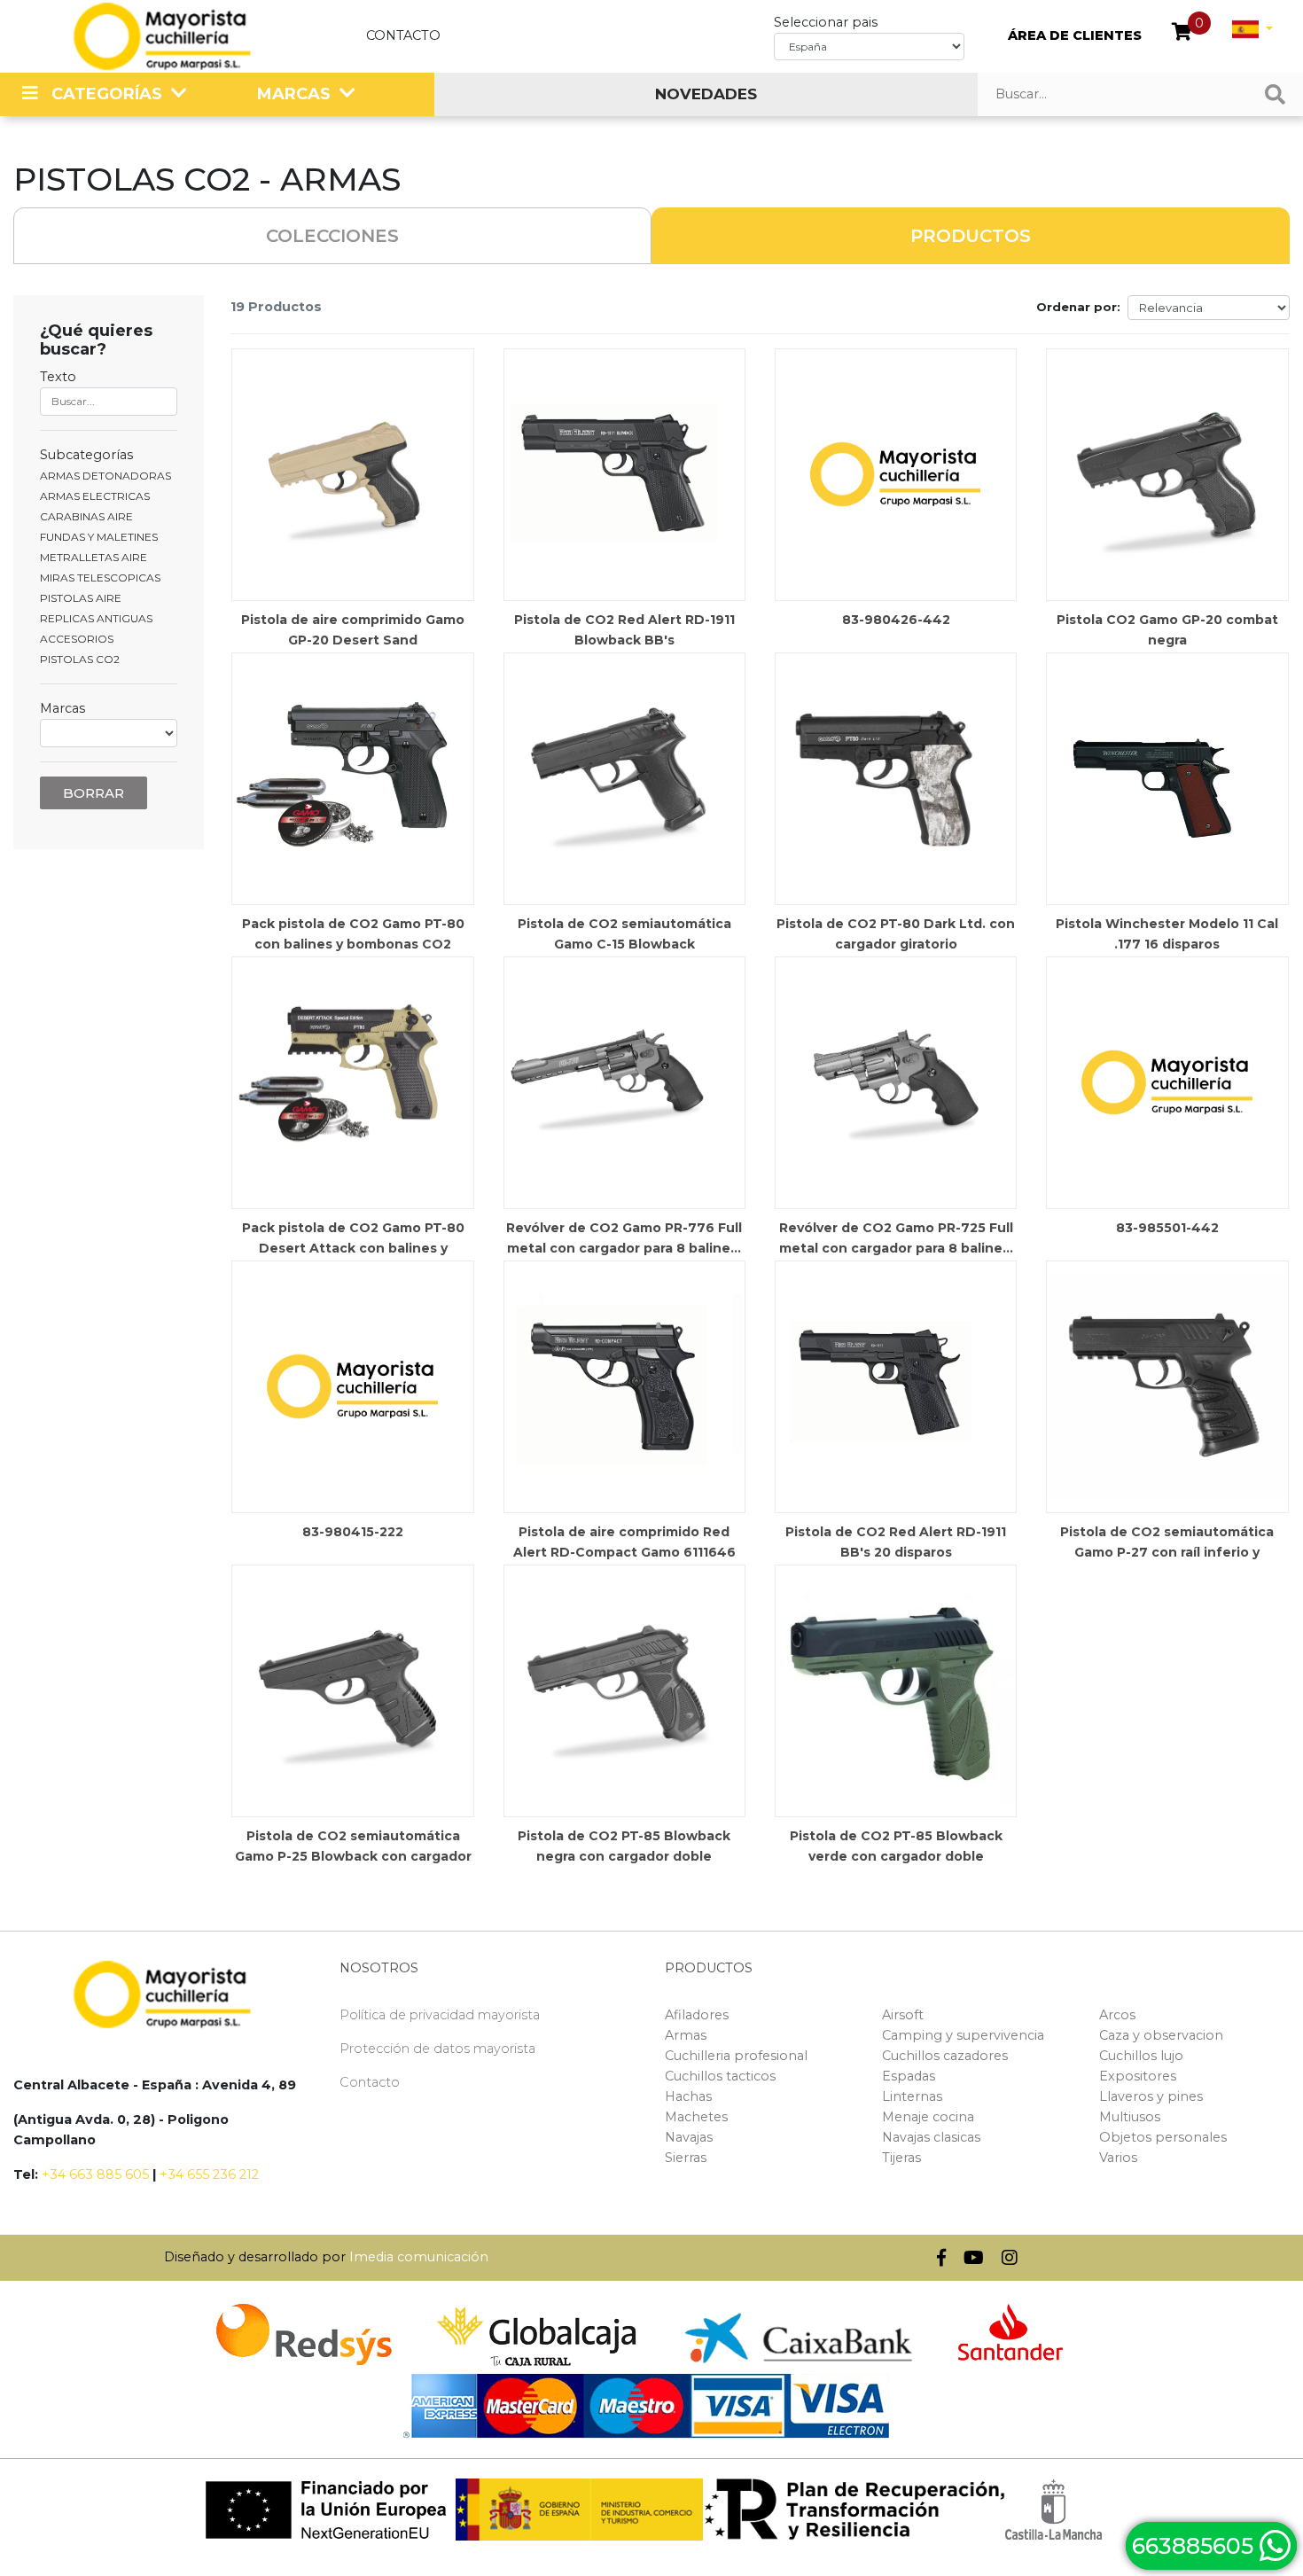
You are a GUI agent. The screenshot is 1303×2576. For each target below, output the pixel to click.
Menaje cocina (928, 2117)
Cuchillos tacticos (720, 2076)
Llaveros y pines (1151, 2096)
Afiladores (697, 2015)
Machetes (696, 2117)
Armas (686, 2035)
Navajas (689, 2137)
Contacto (403, 35)
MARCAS (294, 94)
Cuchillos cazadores (945, 2056)
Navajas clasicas (931, 2137)
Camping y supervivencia (963, 2035)
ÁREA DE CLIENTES (1075, 35)
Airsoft (903, 2015)
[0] (1182, 34)
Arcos (1117, 2015)
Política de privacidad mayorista (440, 2015)
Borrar (94, 793)
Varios (1118, 2158)
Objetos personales (1163, 2137)
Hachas (688, 2096)
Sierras (686, 2158)
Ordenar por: (1078, 307)
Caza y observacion (1161, 2035)
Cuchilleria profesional (736, 2056)
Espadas (909, 2076)
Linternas (912, 2096)
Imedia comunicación (419, 2257)
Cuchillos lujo (1141, 2056)
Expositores (1138, 2076)
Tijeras (901, 2158)
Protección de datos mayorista (437, 2049)
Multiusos (1130, 2117)
